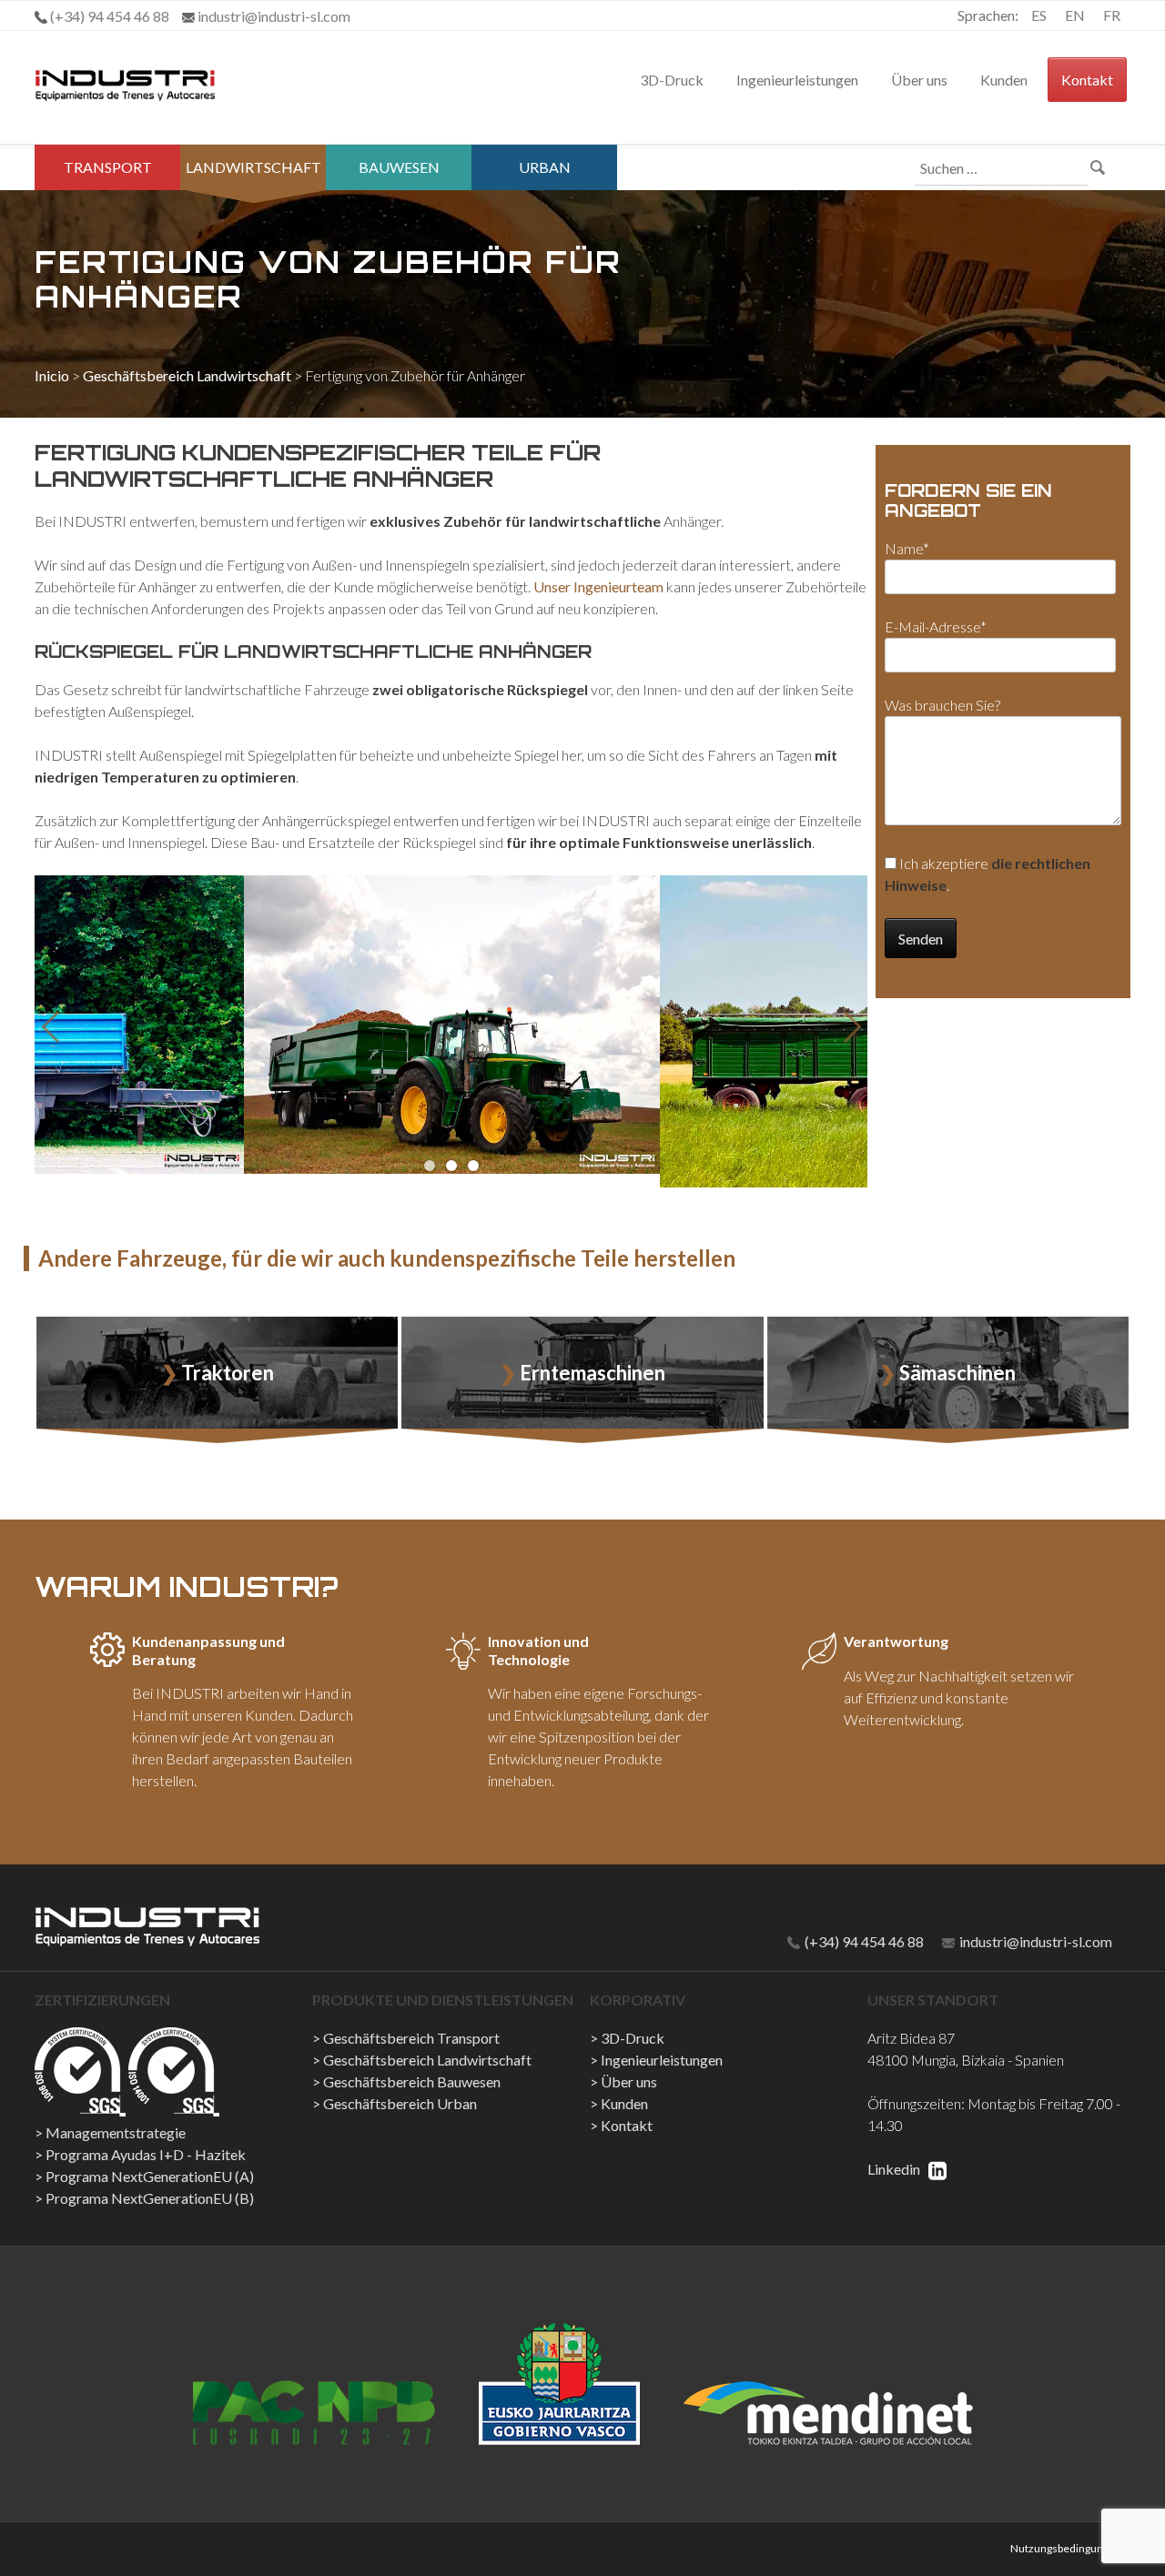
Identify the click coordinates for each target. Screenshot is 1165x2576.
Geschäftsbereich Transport (411, 2038)
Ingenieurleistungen (797, 80)
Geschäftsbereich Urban (400, 2103)
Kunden (1004, 80)
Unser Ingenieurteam (598, 586)
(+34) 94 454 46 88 (863, 1941)
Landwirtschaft (253, 167)
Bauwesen (399, 167)
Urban (545, 167)
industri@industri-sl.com (1034, 1941)
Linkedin (895, 2169)
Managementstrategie (116, 2132)
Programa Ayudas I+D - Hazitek (146, 2154)
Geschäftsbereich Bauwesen (412, 2081)
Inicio (52, 375)
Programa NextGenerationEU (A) (150, 2176)
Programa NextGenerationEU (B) (150, 2198)
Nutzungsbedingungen (1066, 2548)
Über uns (919, 80)
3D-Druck (672, 80)
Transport (108, 167)
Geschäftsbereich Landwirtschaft (187, 375)
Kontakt (1087, 80)
